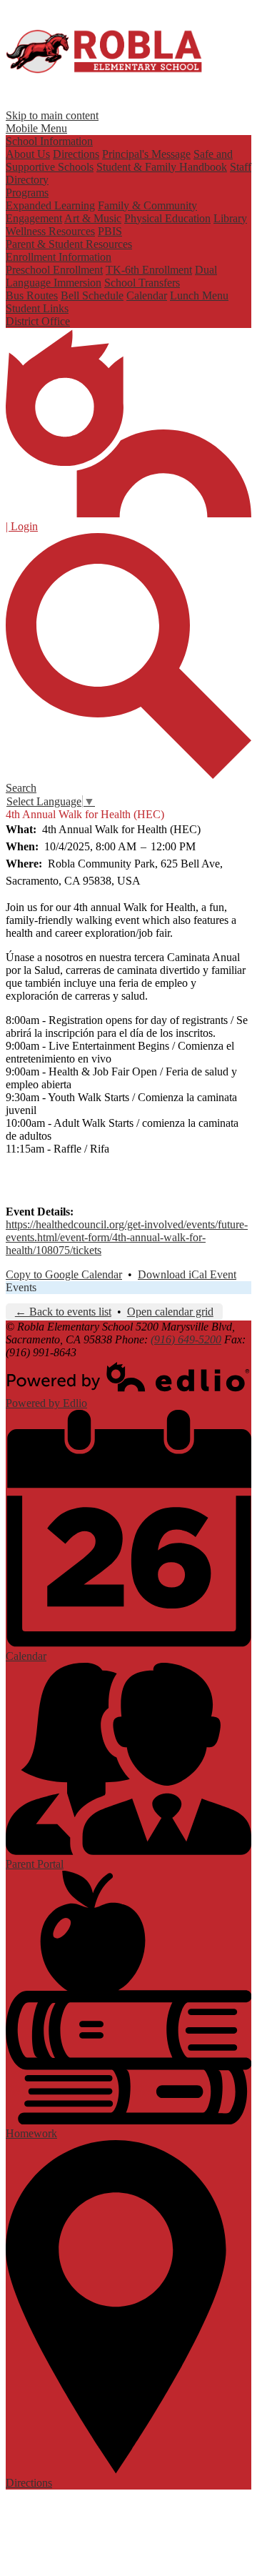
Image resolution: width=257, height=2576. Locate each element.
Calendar (147, 295)
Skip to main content (52, 115)
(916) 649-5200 (186, 1339)
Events (21, 1287)
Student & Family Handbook (162, 167)
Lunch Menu (199, 295)
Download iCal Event (187, 1274)
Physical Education (167, 218)
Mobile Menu (36, 128)
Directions (76, 154)
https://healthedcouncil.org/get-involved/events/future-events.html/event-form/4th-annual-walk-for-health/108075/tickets (127, 1237)
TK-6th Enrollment (149, 270)
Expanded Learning (50, 205)
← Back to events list (63, 1312)
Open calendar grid (170, 1312)
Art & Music (93, 218)
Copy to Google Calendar (64, 1274)
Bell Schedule (92, 295)
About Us (28, 154)
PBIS (110, 231)
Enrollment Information (59, 257)
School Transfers (142, 283)
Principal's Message (146, 154)
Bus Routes (32, 295)
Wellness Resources (50, 231)
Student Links (37, 308)
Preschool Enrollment (54, 270)
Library (230, 218)
